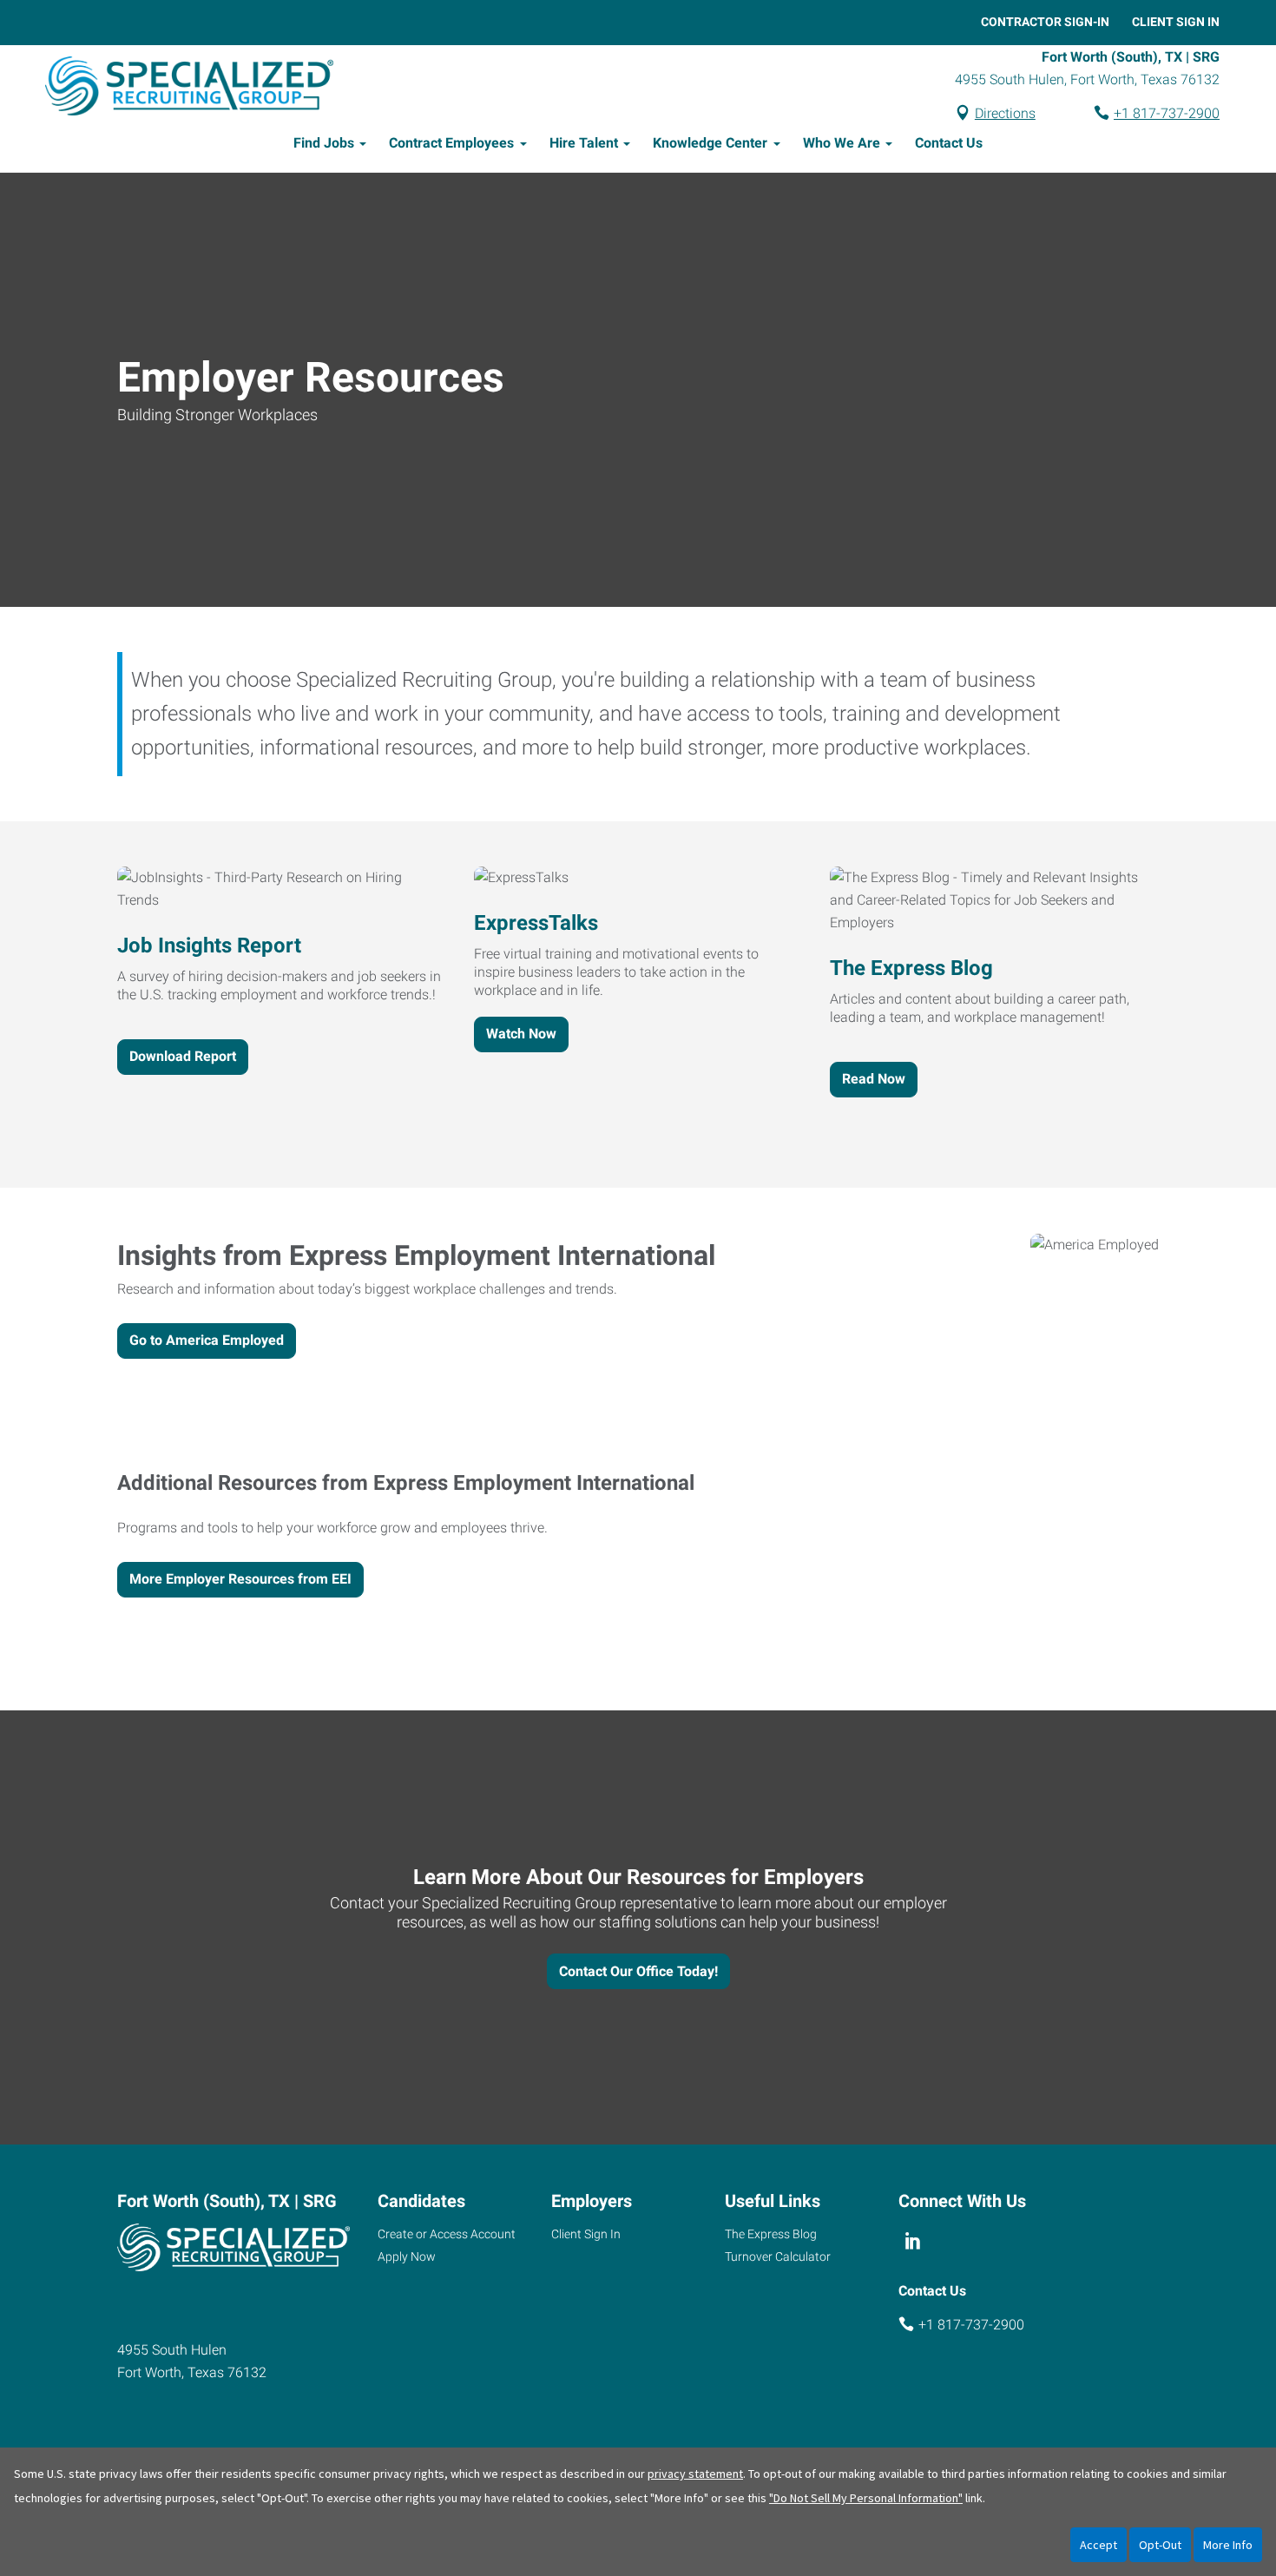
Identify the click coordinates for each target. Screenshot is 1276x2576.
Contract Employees (451, 143)
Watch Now (521, 1034)
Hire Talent (584, 143)
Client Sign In (1176, 22)
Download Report (183, 1056)
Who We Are (842, 143)
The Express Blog (771, 2234)
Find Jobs (324, 143)
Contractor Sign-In (1045, 22)
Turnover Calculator (778, 2256)
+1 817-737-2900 (1167, 113)
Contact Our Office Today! (638, 1971)
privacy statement (695, 2474)
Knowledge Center (710, 143)
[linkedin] (913, 2240)
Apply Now (407, 2256)
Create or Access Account (447, 2234)
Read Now (874, 1079)
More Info (1228, 2545)
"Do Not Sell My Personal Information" (866, 2498)
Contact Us (949, 143)
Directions (1005, 113)
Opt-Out (1160, 2545)
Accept (1098, 2545)
